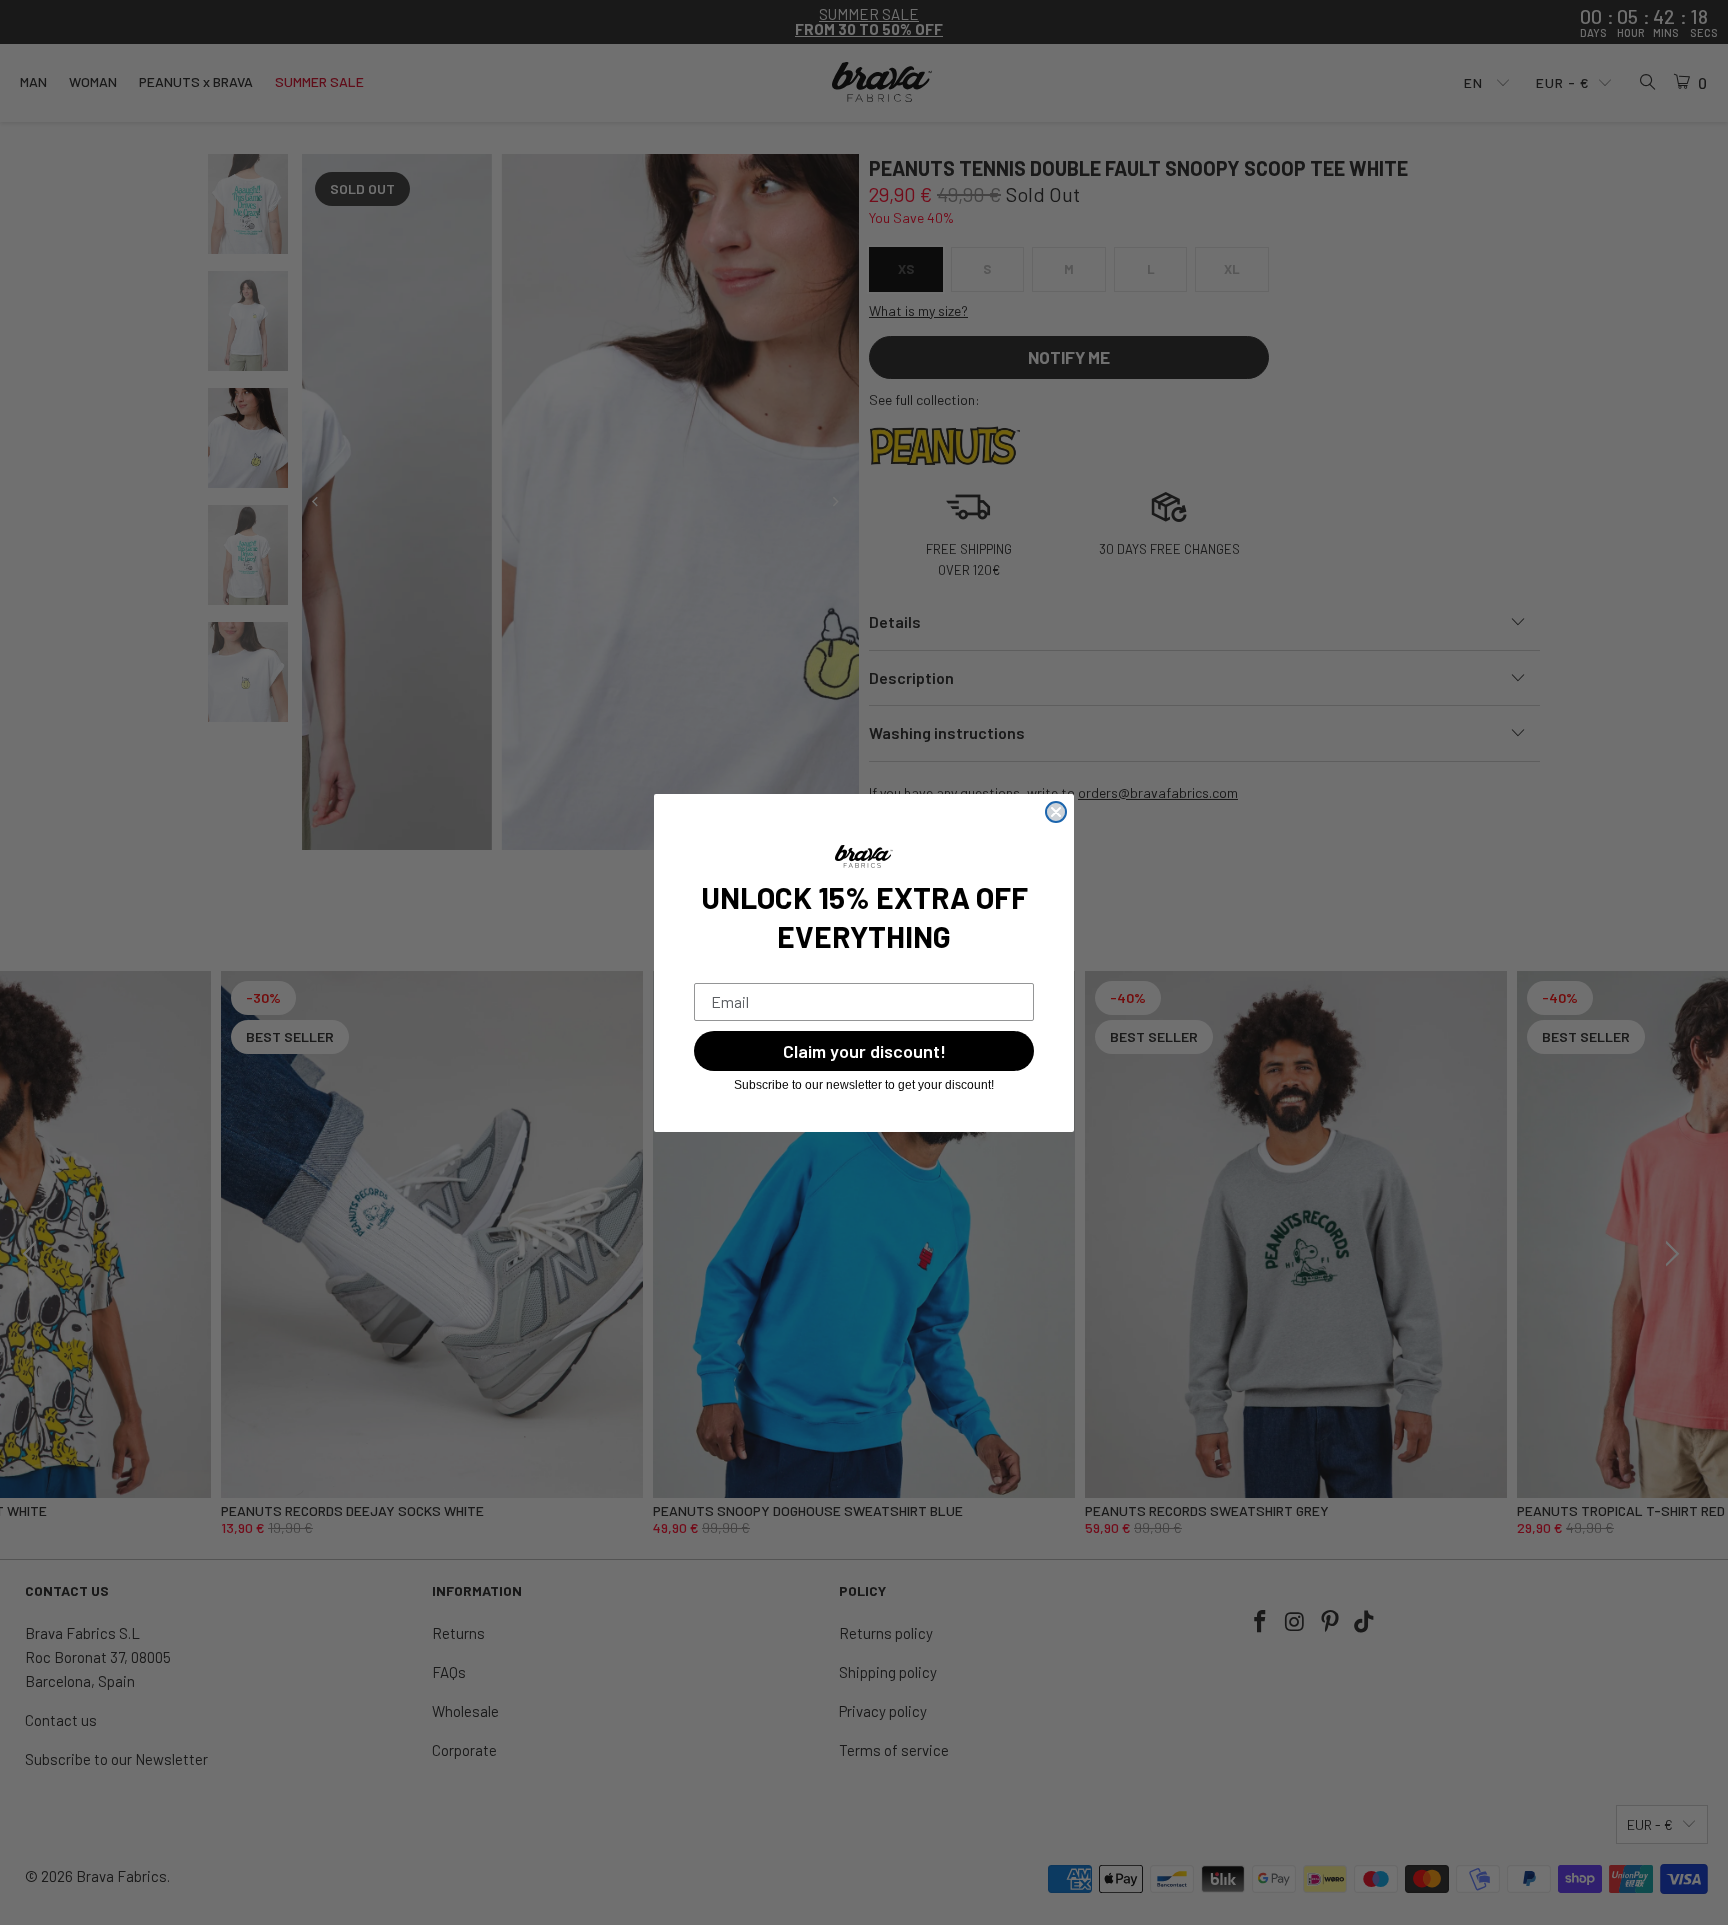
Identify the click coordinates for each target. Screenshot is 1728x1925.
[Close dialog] (1056, 812)
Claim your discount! (864, 1051)
